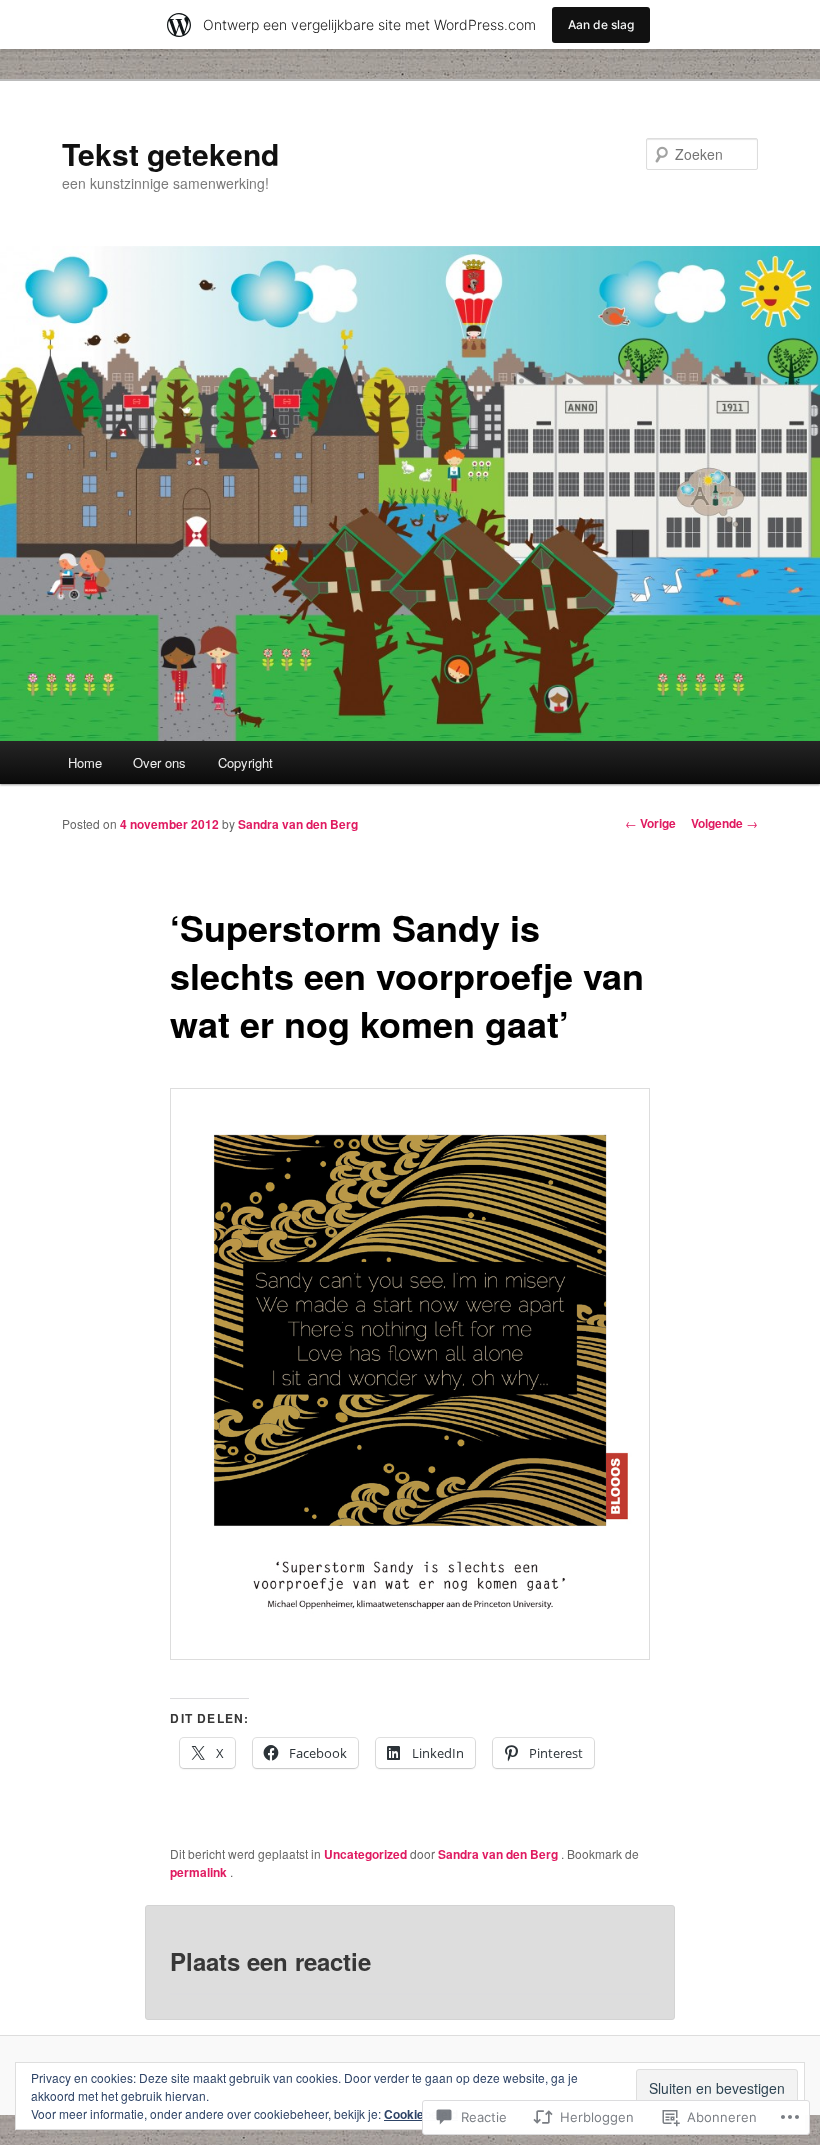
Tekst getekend (170, 153)
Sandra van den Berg (298, 824)
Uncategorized (365, 1854)
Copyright (245, 762)
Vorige (650, 823)
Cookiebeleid (421, 2114)
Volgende (724, 823)
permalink (200, 1872)
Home (85, 762)
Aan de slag (601, 24)
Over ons (159, 762)
